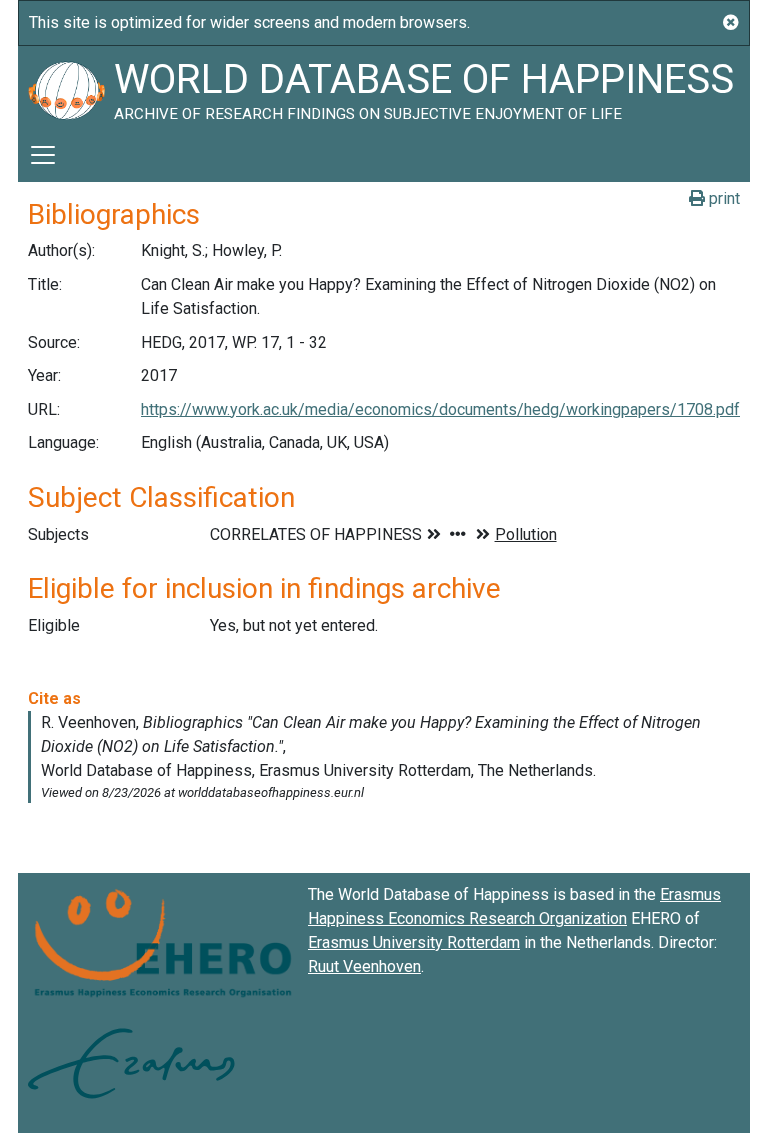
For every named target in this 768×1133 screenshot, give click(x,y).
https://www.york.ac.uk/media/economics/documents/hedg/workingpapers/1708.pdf (440, 409)
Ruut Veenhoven (364, 966)
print (722, 198)
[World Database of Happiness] (66, 87)
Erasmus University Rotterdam (414, 942)
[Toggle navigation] (43, 155)
